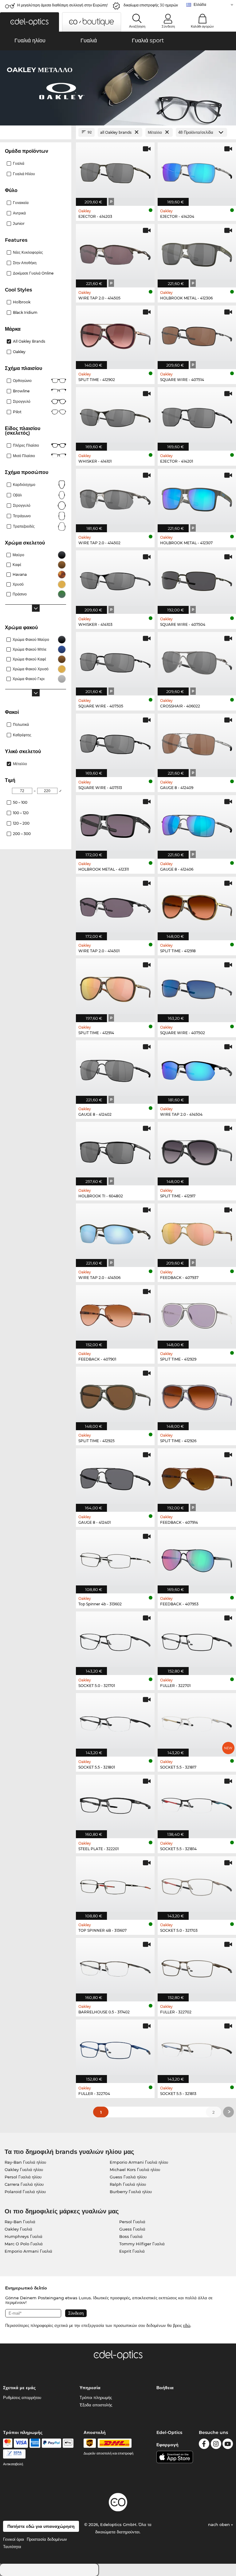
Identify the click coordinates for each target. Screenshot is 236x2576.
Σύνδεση (168, 26)
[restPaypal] (51, 2443)
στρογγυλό (22, 401)
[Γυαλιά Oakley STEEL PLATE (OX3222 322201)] (115, 1803)
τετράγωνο (22, 516)
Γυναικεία (21, 203)
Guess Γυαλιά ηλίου (128, 2177)
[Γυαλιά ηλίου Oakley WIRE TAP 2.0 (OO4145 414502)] (115, 497)
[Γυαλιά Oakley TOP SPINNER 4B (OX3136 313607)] (115, 1885)
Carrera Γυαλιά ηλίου (24, 2184)
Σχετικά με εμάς (19, 2388)
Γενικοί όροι (14, 2539)
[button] (29, 22)
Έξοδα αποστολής (96, 2405)
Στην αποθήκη (25, 263)
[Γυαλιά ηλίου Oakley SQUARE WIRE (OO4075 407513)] (115, 742)
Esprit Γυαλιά (132, 2251)
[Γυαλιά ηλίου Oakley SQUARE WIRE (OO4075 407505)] (115, 660)
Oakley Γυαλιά (18, 2229)
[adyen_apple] (68, 2443)
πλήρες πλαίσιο (26, 445)
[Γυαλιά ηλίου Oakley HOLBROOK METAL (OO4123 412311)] (115, 824)
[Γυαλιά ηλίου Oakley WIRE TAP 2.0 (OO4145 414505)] (115, 252)
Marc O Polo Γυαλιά (24, 2244)
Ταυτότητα (12, 2547)
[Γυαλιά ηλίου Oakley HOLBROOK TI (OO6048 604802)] (115, 1150)
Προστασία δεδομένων (47, 2539)
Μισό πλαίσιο (24, 456)
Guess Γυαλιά (132, 2229)
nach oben (220, 2524)
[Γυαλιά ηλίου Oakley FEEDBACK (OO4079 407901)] (115, 1314)
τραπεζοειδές (24, 526)
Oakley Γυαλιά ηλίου (24, 2170)
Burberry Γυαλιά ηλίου (131, 2192)
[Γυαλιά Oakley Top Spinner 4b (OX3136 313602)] (115, 1558)
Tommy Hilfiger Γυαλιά (142, 2244)
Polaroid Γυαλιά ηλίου (25, 2192)
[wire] (14, 2454)
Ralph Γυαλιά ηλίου (128, 2184)
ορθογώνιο (22, 381)
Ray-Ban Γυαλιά (20, 2222)
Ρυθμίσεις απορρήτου (22, 2397)
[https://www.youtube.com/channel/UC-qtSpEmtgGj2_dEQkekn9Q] (228, 2445)
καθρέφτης (22, 735)
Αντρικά (19, 213)
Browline (21, 391)
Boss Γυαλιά (131, 2236)
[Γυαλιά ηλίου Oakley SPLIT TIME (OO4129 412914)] (115, 987)
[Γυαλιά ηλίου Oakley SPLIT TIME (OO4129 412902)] (115, 334)
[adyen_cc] (8, 2443)
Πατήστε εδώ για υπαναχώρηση (41, 2526)
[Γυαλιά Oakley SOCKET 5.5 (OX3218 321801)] (115, 1722)
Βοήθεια (165, 2388)
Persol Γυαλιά (132, 2222)
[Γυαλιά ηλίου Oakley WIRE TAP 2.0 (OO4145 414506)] (115, 1232)
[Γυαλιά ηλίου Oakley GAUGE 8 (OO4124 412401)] (115, 1477)
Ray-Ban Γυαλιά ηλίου (25, 2162)
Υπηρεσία (90, 2388)
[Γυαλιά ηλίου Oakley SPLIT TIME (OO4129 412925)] (115, 1395)
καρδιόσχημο (24, 485)
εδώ (187, 2325)
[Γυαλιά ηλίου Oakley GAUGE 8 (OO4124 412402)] (115, 1069)
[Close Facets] (36, 132)
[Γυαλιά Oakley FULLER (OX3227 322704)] (115, 2048)
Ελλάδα (200, 4)
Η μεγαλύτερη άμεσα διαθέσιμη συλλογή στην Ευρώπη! (63, 5)
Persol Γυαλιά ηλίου (23, 2177)
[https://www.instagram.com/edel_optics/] (216, 2445)
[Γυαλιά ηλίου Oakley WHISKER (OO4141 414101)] (115, 416)
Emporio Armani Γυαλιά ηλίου (139, 2162)
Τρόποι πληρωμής (96, 2397)
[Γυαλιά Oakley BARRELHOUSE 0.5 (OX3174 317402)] (115, 1966)
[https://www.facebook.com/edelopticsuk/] (204, 2445)
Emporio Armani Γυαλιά (28, 2251)
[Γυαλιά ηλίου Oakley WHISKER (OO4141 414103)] (115, 579)
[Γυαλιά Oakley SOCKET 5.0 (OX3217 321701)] (115, 1640)
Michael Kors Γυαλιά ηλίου (135, 2170)
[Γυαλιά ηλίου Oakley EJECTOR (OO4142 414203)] (115, 171)
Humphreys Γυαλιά (24, 2236)
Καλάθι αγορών (202, 26)
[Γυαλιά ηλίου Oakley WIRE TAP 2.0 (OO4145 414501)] (115, 905)
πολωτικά (21, 724)
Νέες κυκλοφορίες (28, 252)
